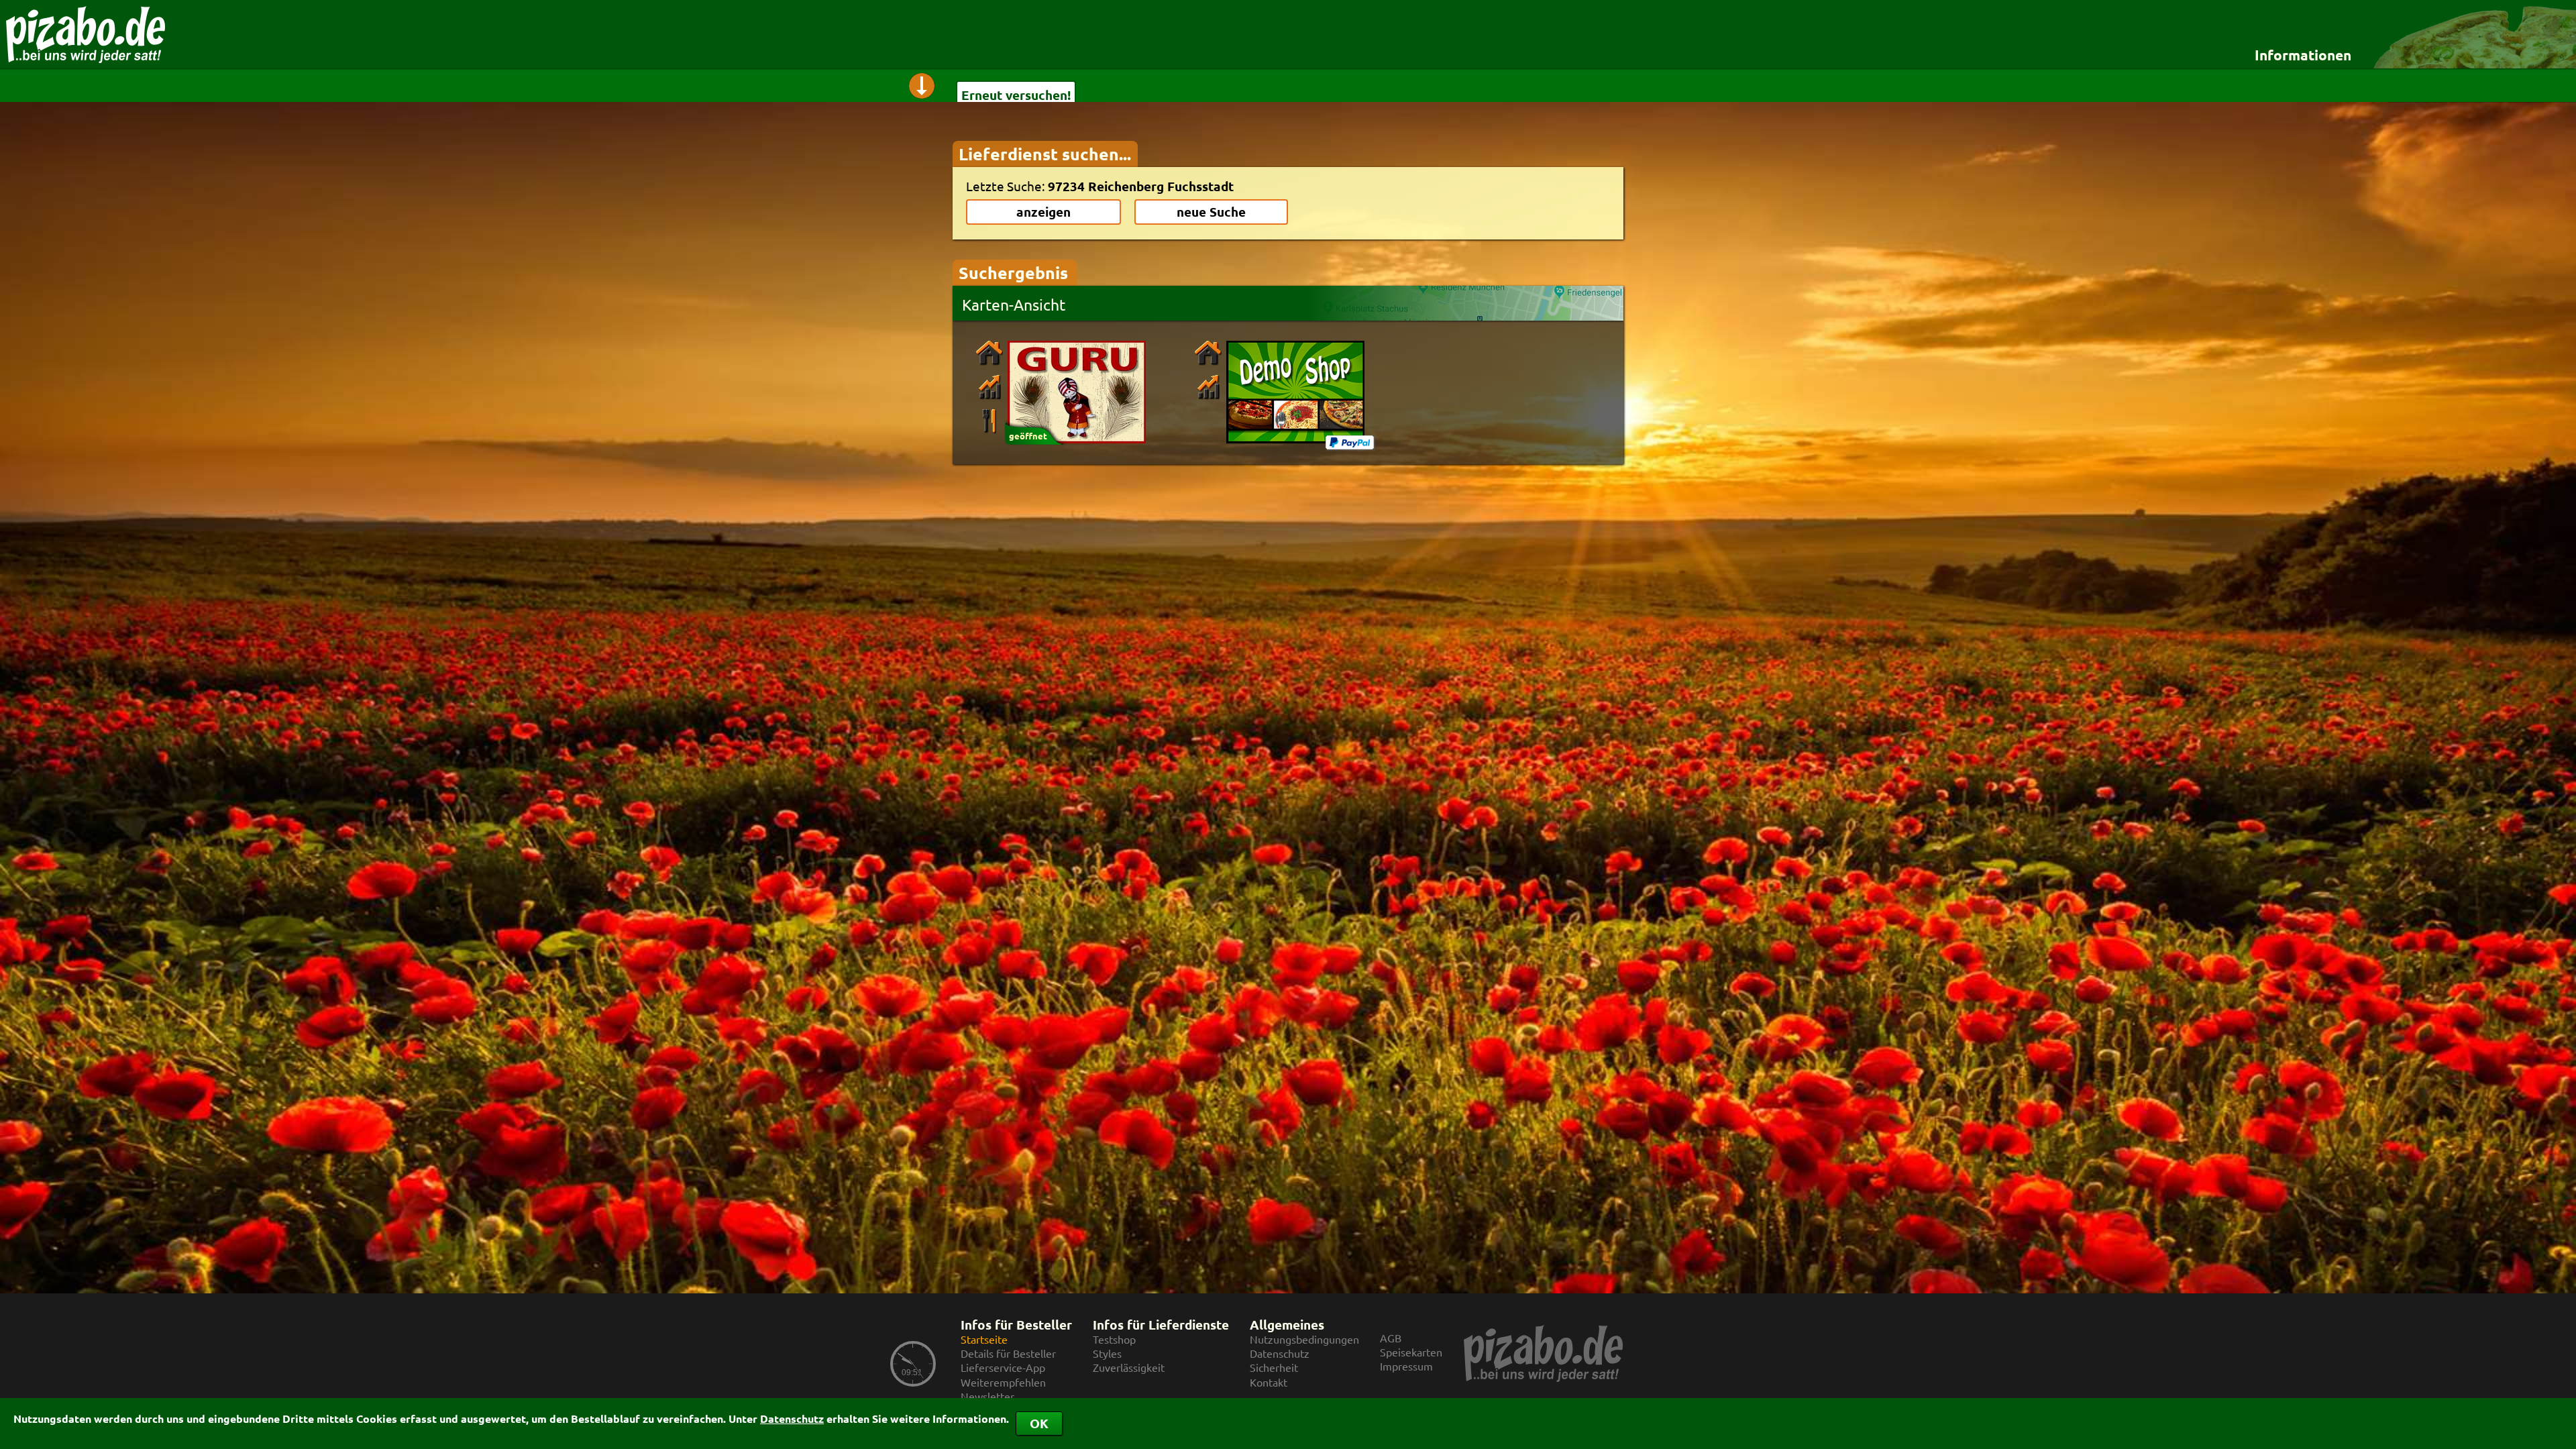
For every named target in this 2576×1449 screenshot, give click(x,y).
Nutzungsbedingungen (1304, 1339)
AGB (1391, 1338)
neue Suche (1211, 212)
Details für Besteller (1008, 1353)
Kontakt (1269, 1382)
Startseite (984, 1339)
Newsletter (987, 1396)
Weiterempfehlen (1003, 1382)
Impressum (1406, 1366)
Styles (1107, 1353)
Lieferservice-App (1003, 1367)
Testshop (1114, 1339)
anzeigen (1043, 212)
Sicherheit (1274, 1367)
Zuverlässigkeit (1129, 1367)
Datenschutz (792, 1418)
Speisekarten (1411, 1352)
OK (1039, 1423)
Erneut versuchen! (1016, 95)
